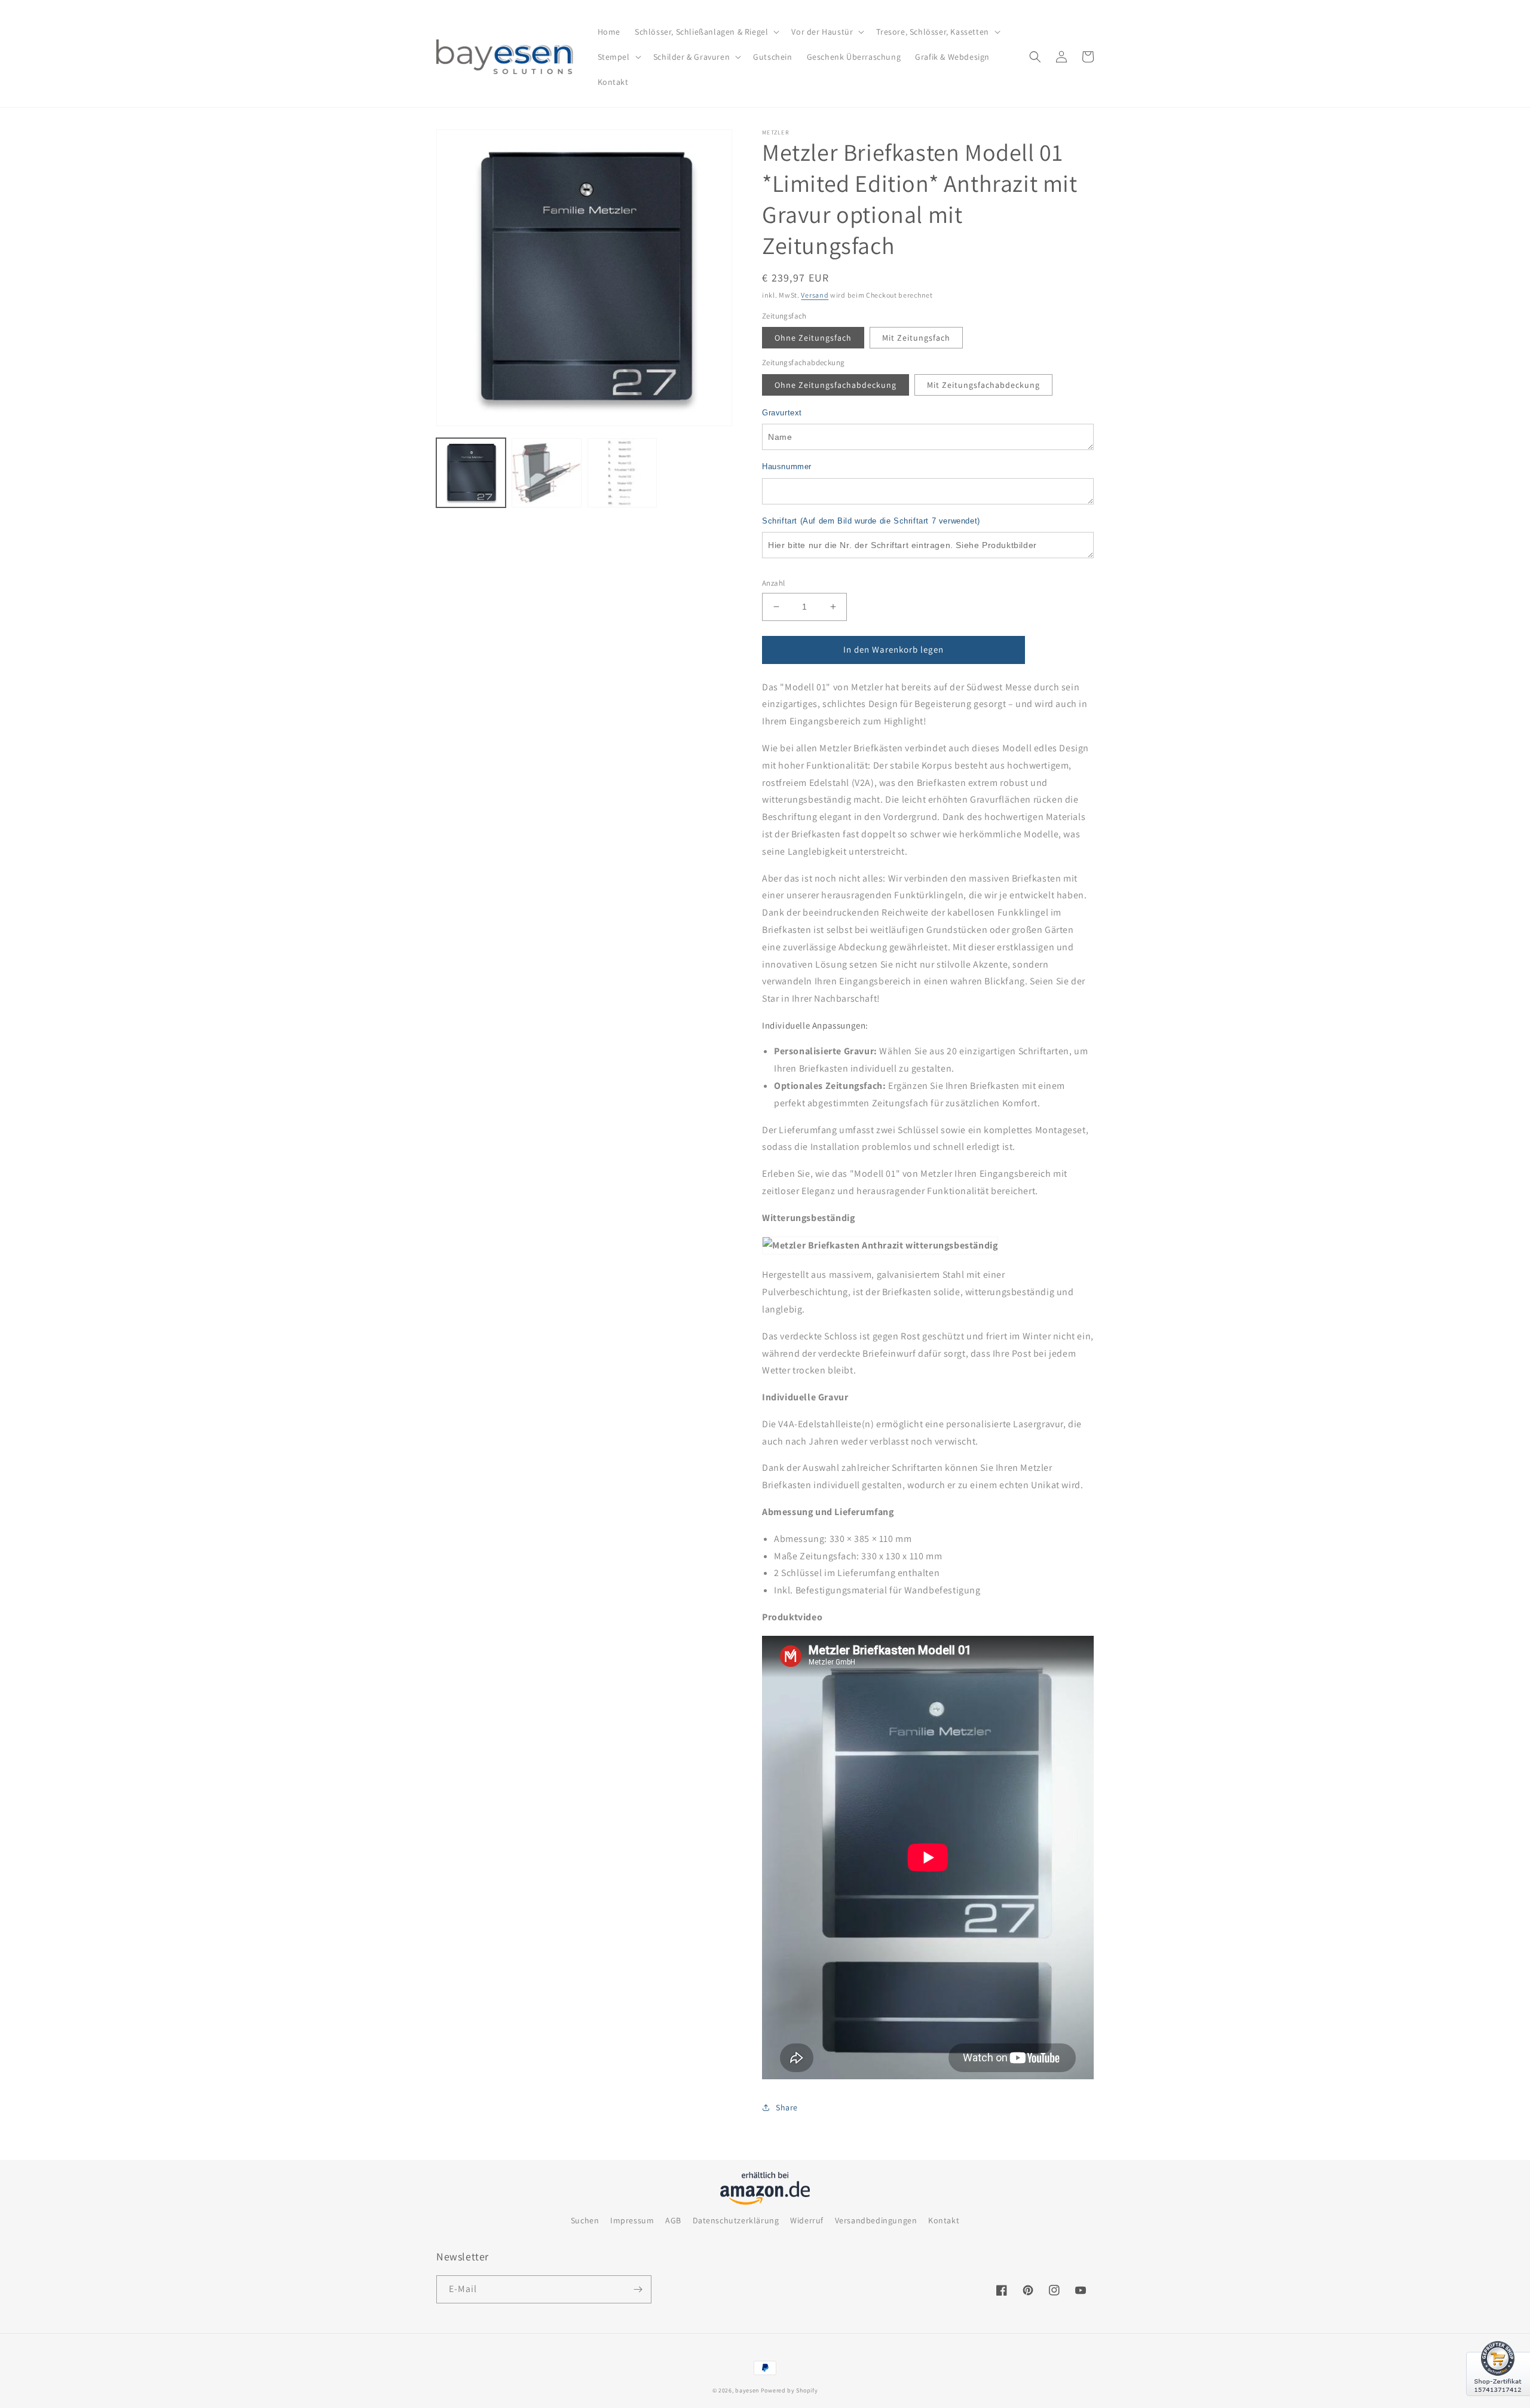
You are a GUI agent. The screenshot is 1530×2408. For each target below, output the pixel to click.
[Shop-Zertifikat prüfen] (1498, 2403)
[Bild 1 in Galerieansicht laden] (471, 473)
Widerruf (807, 2220)
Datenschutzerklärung (736, 2220)
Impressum (632, 2220)
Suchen (585, 2220)
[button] (706, 32)
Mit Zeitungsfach (916, 338)
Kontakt (944, 2220)
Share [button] (787, 2107)
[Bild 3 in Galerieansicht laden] (546, 473)
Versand (815, 295)
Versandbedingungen (876, 2220)
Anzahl (773, 583)
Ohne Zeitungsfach (813, 338)
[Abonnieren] (638, 2289)
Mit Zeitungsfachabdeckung (983, 385)
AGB (673, 2220)
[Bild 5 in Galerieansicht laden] (622, 473)
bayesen (747, 2390)
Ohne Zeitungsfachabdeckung (836, 385)
